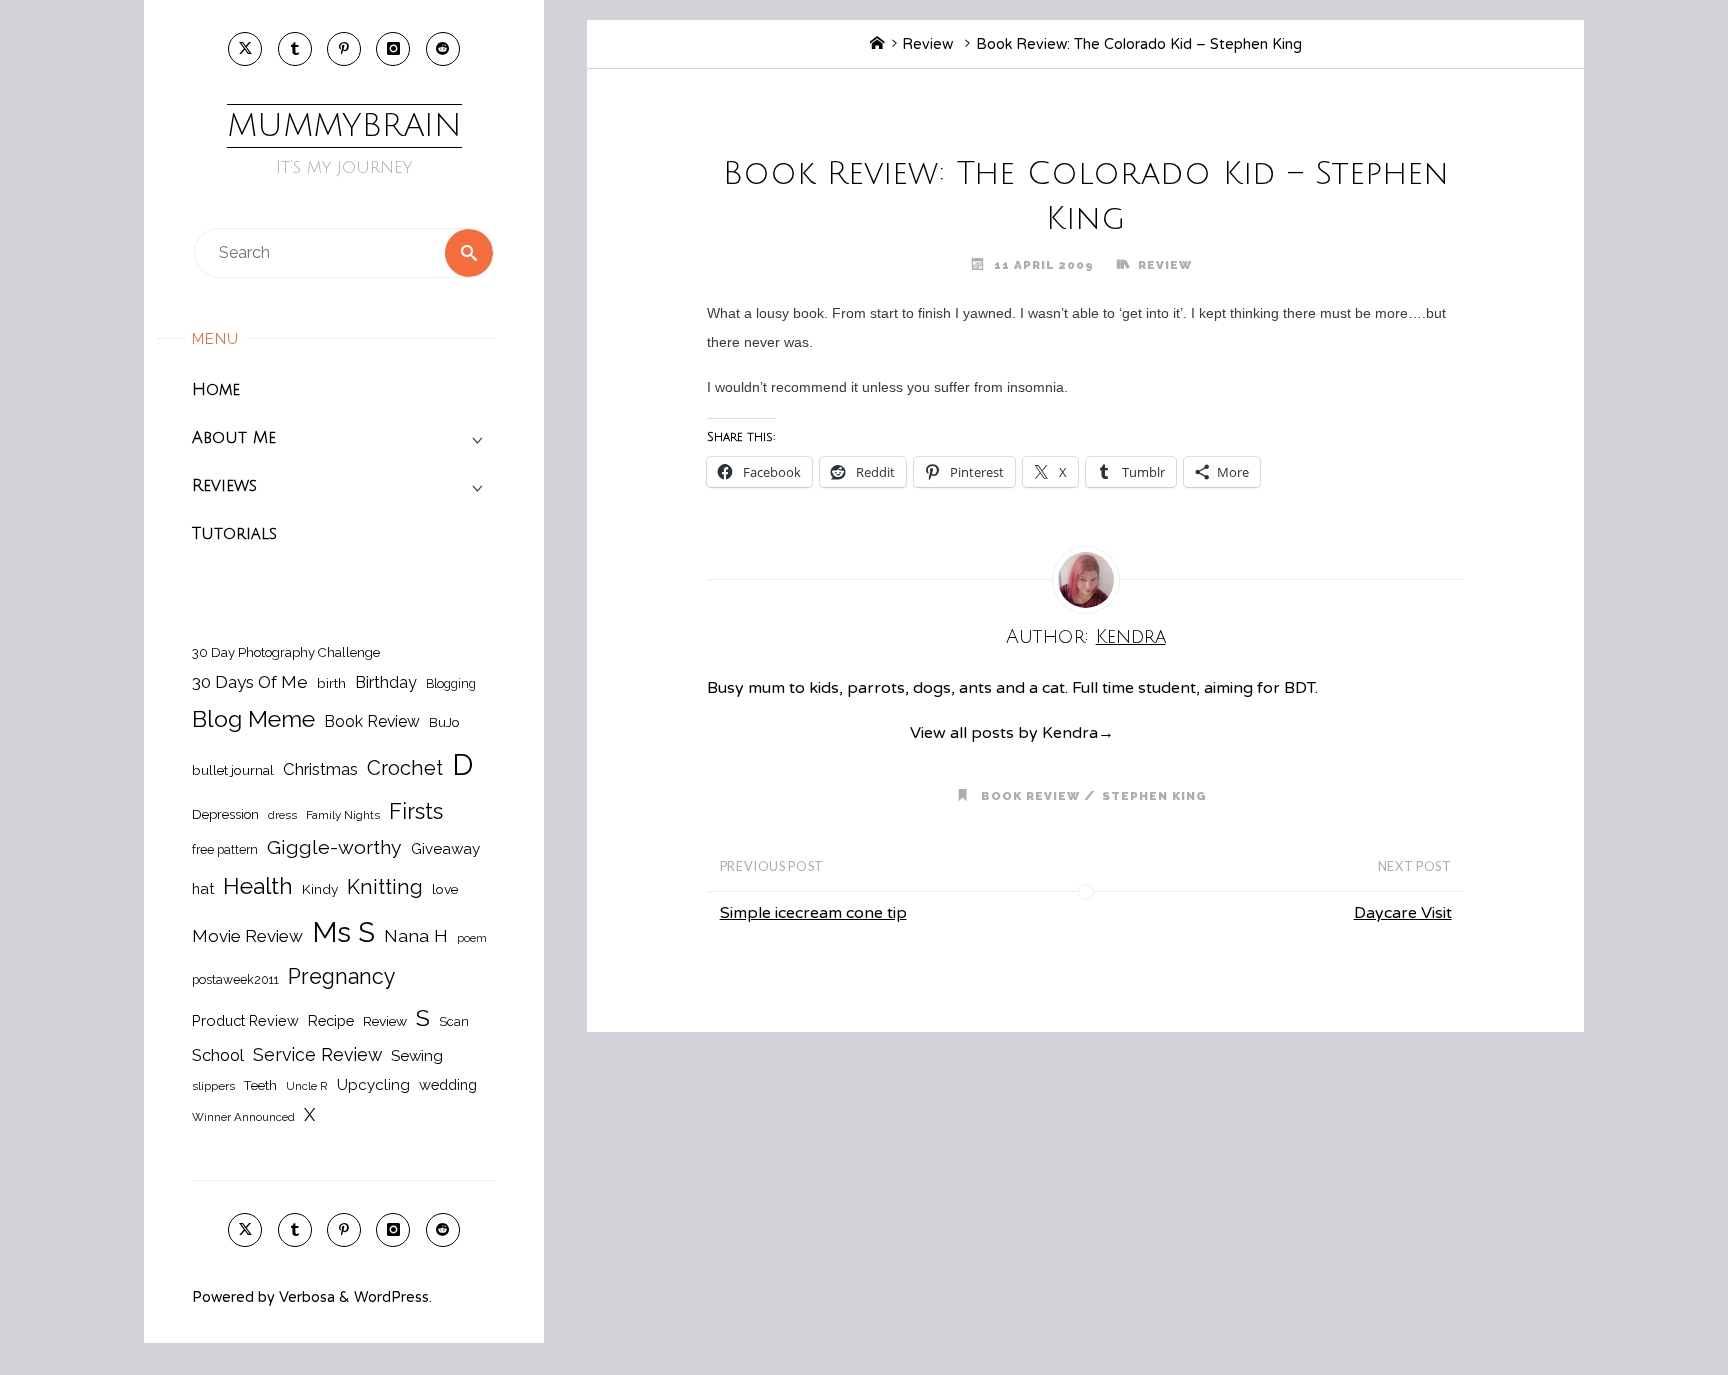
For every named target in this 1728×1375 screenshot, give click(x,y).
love (445, 889)
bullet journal (233, 770)
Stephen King (1154, 796)
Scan (454, 1021)
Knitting (385, 887)
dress (282, 815)
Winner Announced (243, 1117)
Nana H (416, 935)
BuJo (444, 722)
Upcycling (373, 1085)
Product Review (245, 1020)
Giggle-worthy (334, 847)
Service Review (317, 1054)
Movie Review (247, 936)
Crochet (405, 768)
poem (472, 938)
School (218, 1055)
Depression (225, 814)
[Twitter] (245, 49)
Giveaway (445, 849)
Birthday (386, 682)
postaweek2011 (235, 979)
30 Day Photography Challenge (286, 652)
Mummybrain (344, 125)
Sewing (417, 1056)
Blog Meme (253, 718)
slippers (213, 1086)
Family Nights (343, 815)
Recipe (331, 1020)
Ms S (343, 932)
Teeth (260, 1085)
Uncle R (307, 1086)
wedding (448, 1084)
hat (203, 888)
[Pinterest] (344, 49)
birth (331, 683)
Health (258, 886)
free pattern (225, 849)
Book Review (372, 721)
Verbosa (305, 1297)
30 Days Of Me (250, 682)
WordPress (391, 1297)
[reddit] (443, 49)
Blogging (451, 683)
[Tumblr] (295, 49)
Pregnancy (342, 976)
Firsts (416, 811)
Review (385, 1021)
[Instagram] (393, 49)
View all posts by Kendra (1012, 733)
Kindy (320, 889)
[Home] (877, 44)
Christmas (320, 769)
